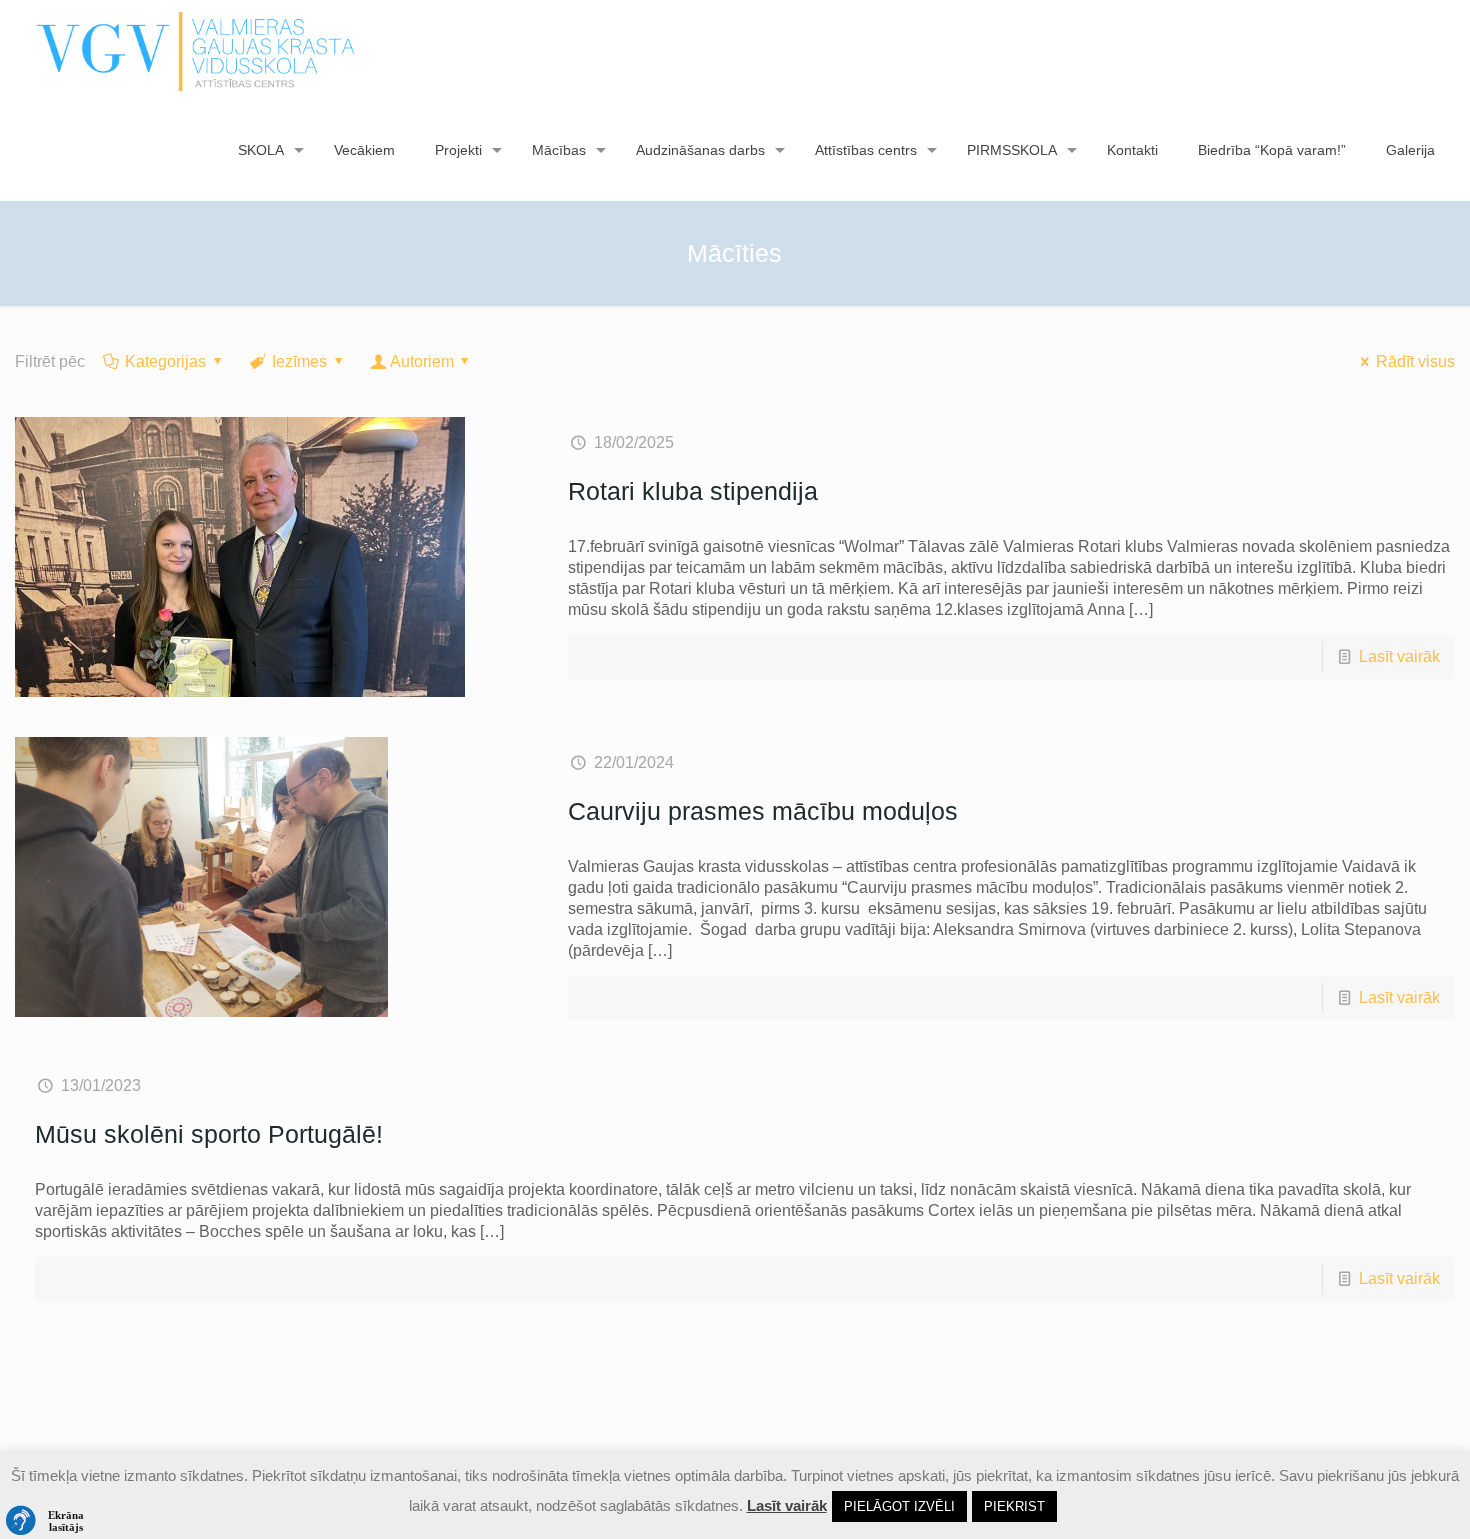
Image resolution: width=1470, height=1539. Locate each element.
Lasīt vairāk (1399, 656)
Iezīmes (299, 361)
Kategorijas (165, 361)
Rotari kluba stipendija (693, 491)
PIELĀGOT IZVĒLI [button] (899, 1506)
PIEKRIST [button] (1014, 1506)
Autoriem (422, 361)
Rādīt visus (1415, 361)
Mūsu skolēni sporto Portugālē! (209, 1134)
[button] (50, 1521)
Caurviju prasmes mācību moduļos (763, 811)
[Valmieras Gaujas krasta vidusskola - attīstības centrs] (196, 50)
